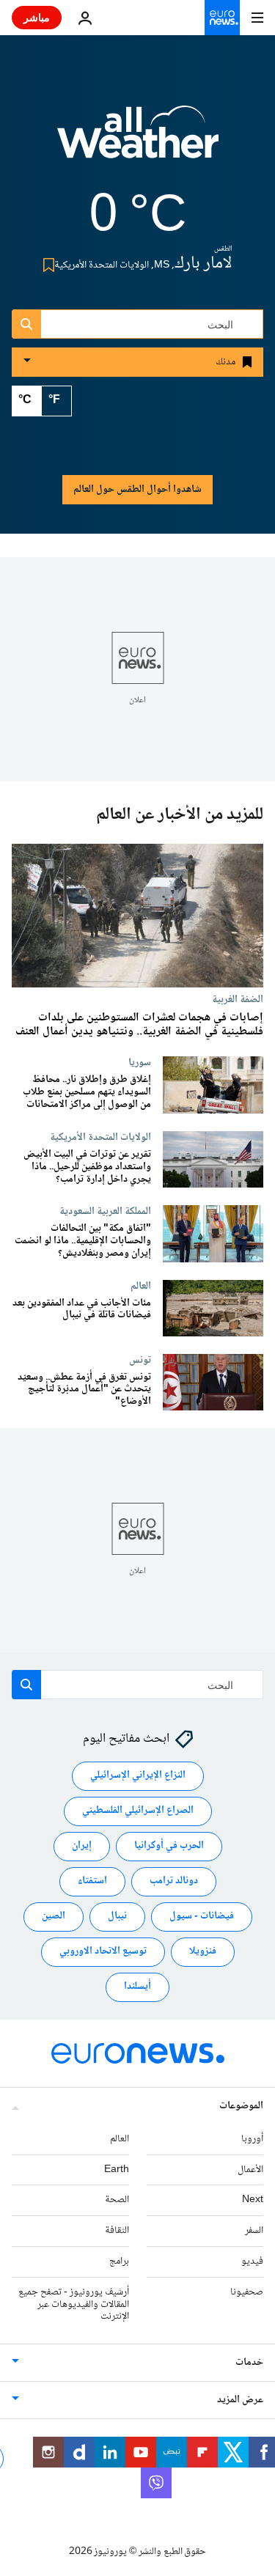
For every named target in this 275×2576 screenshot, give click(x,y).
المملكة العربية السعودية (105, 1212)
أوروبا (252, 2139)
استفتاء (92, 1882)
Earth (117, 2170)
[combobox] (137, 324)
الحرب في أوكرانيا (169, 1847)
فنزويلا (203, 1952)
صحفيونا (247, 2292)
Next (253, 2201)
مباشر (37, 17)
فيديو (252, 2262)
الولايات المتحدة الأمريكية (100, 1138)
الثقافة (117, 2231)
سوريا (140, 1062)
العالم (141, 1286)
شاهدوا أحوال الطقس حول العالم (137, 490)
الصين (54, 1917)
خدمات (249, 2363)
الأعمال (250, 2170)
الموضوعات (241, 2106)
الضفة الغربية (238, 999)
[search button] (26, 324)
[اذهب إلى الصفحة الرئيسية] (222, 18)
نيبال (117, 1917)
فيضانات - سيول (202, 1917)
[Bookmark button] (46, 265)
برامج (119, 2262)
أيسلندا (137, 1987)
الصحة (117, 2201)
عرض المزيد (240, 2400)
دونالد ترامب (174, 1882)
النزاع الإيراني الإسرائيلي (138, 1776)
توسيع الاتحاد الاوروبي (103, 1952)
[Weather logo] (138, 141)
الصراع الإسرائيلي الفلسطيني (138, 1811)
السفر (254, 2231)
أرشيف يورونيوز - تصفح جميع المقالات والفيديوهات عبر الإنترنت (74, 2305)
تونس (140, 1360)
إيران (82, 1847)
